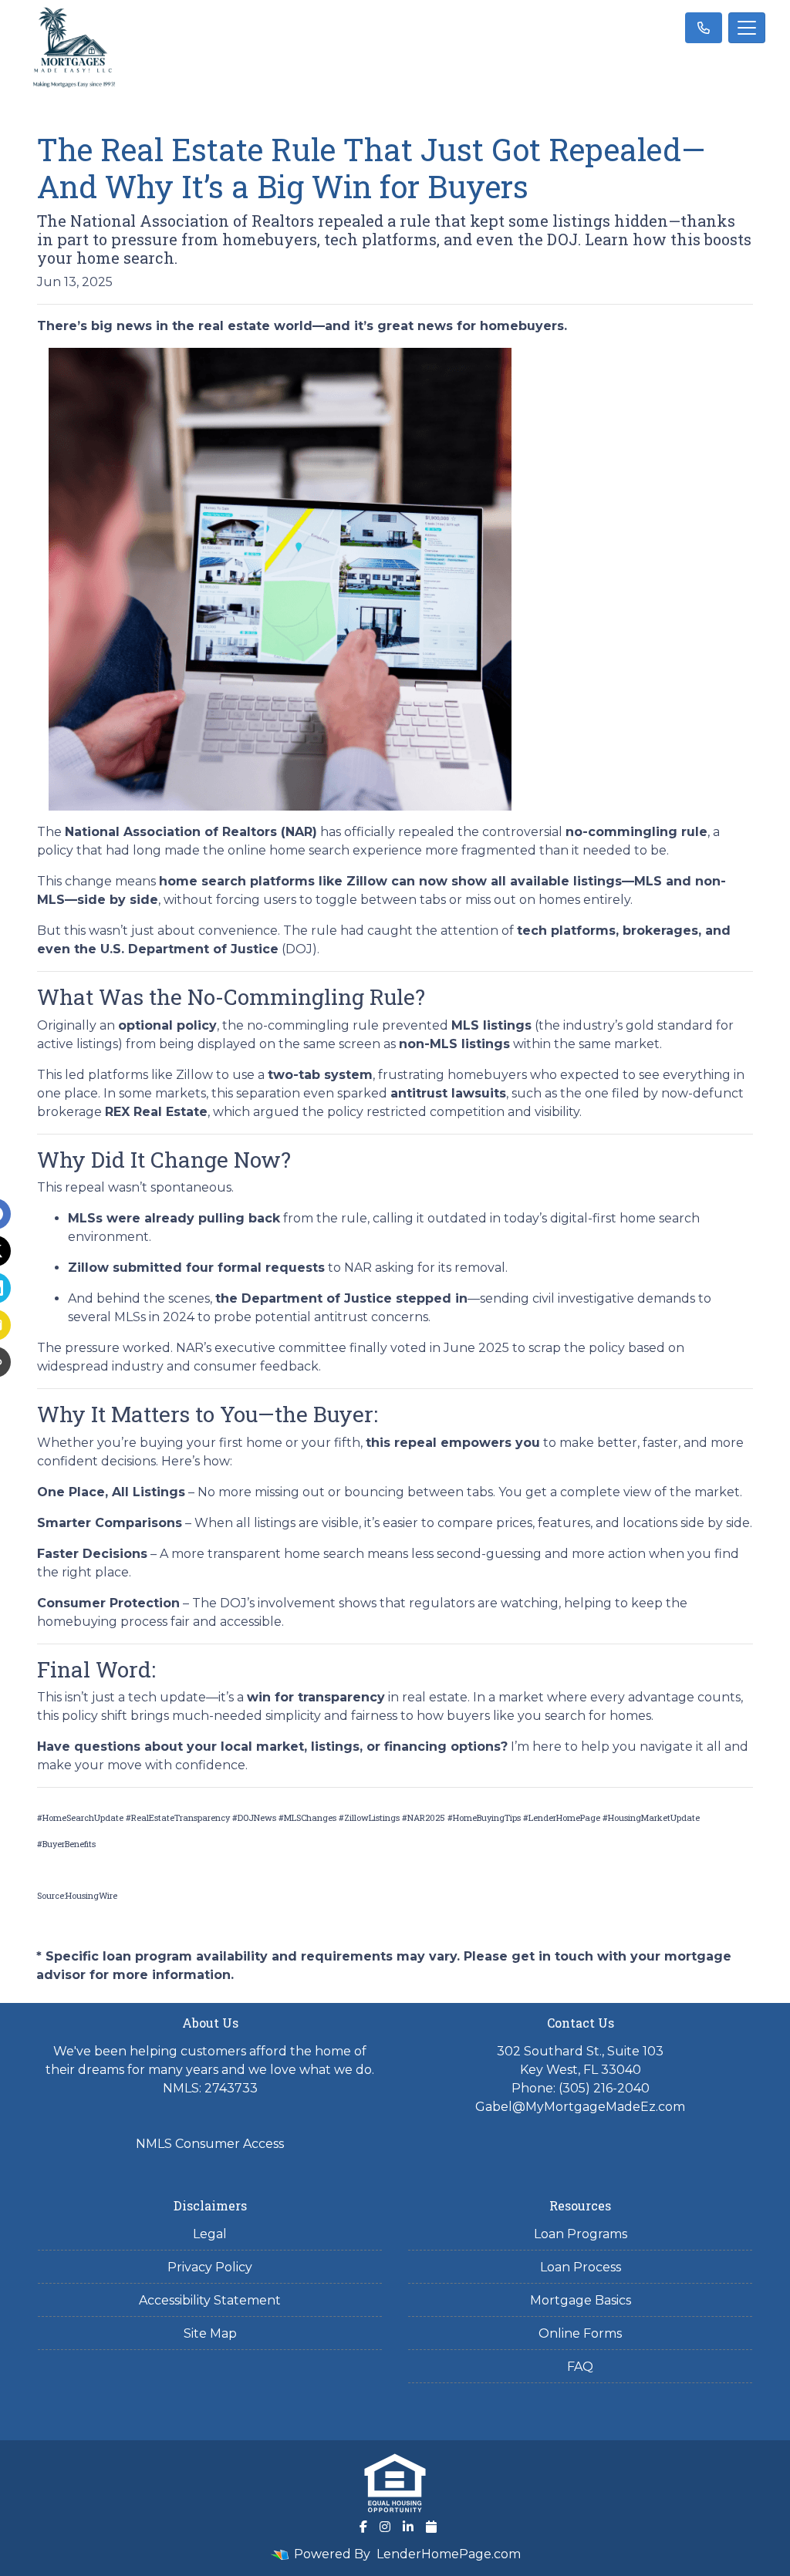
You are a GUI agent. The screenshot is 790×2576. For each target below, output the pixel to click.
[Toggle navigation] (747, 28)
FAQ (580, 2367)
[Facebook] (363, 2527)
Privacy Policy (210, 2267)
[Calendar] (431, 2527)
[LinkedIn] (408, 2527)
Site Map (210, 2333)
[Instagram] (385, 2527)
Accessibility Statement (210, 2300)
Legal (210, 2234)
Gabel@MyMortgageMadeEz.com (580, 2107)
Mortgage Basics (581, 2300)
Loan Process (581, 2267)
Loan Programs (581, 2234)
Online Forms (580, 2333)
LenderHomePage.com (449, 2554)
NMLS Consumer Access (210, 2144)
